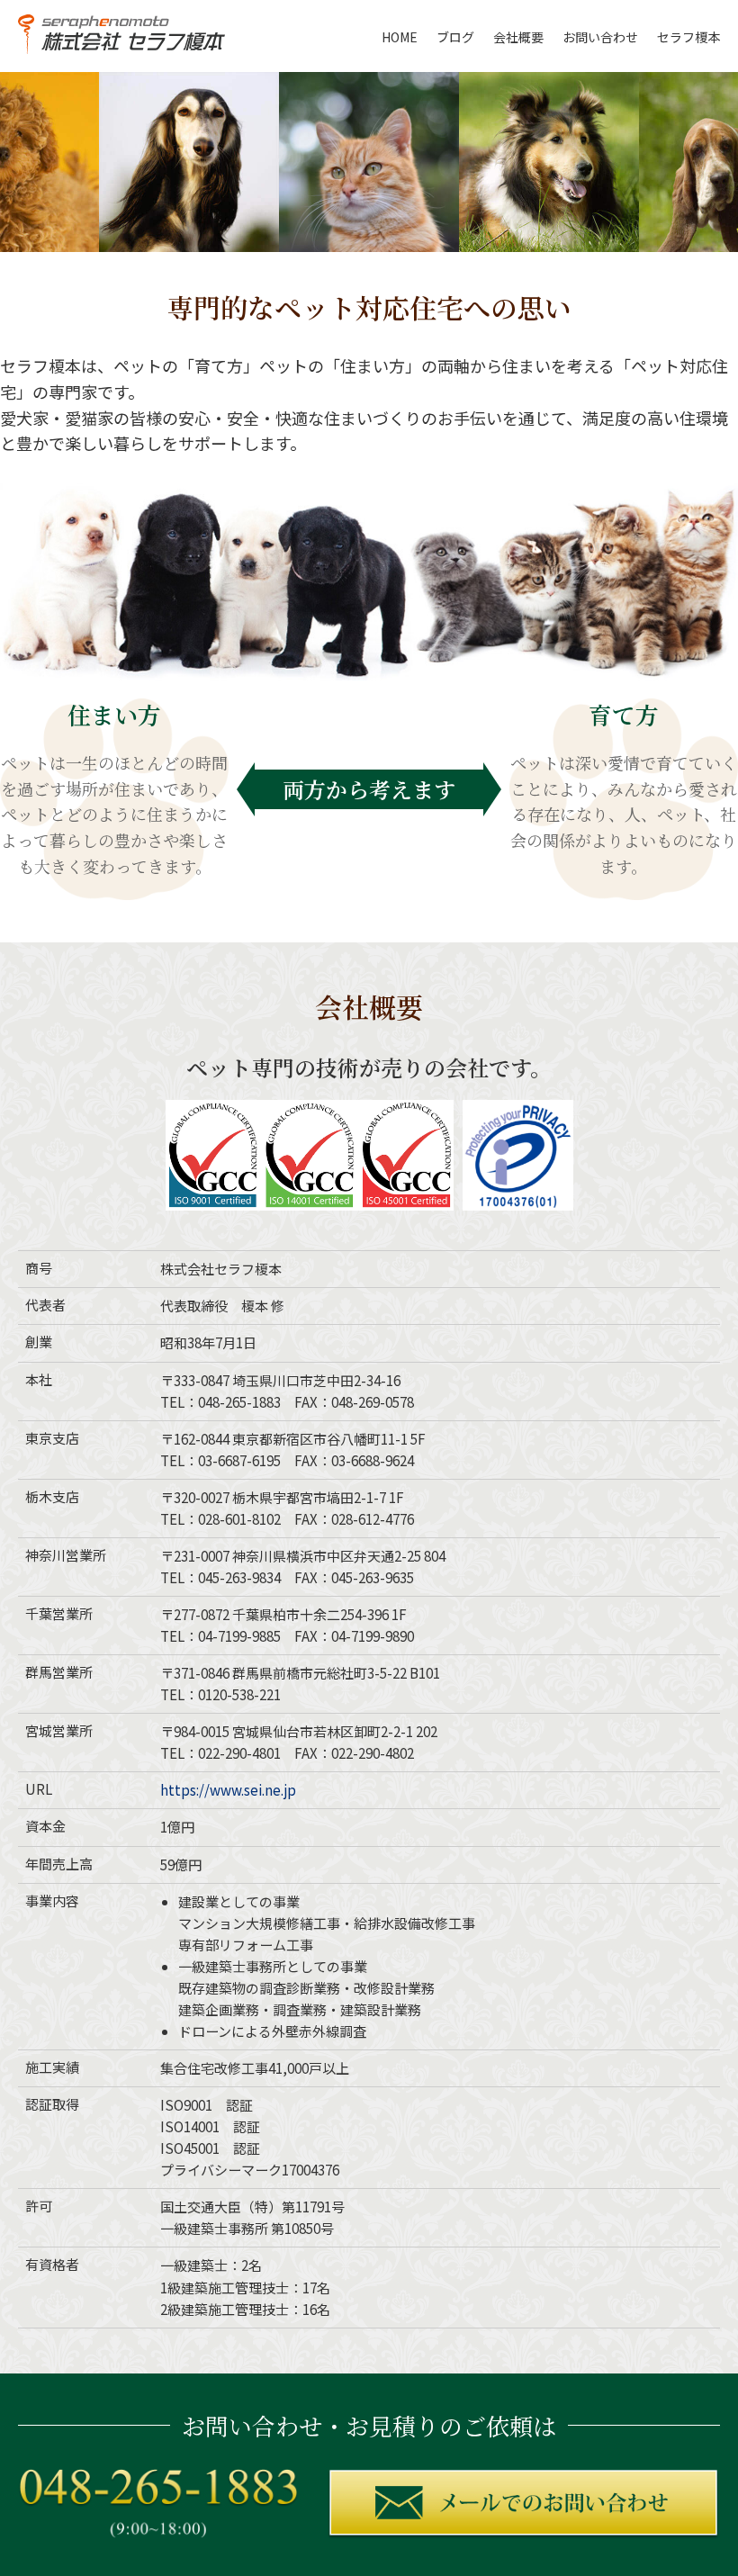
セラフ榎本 (688, 37)
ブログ (455, 37)
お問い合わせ (600, 37)
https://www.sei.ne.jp (228, 1790)
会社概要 (518, 37)
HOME (400, 37)
